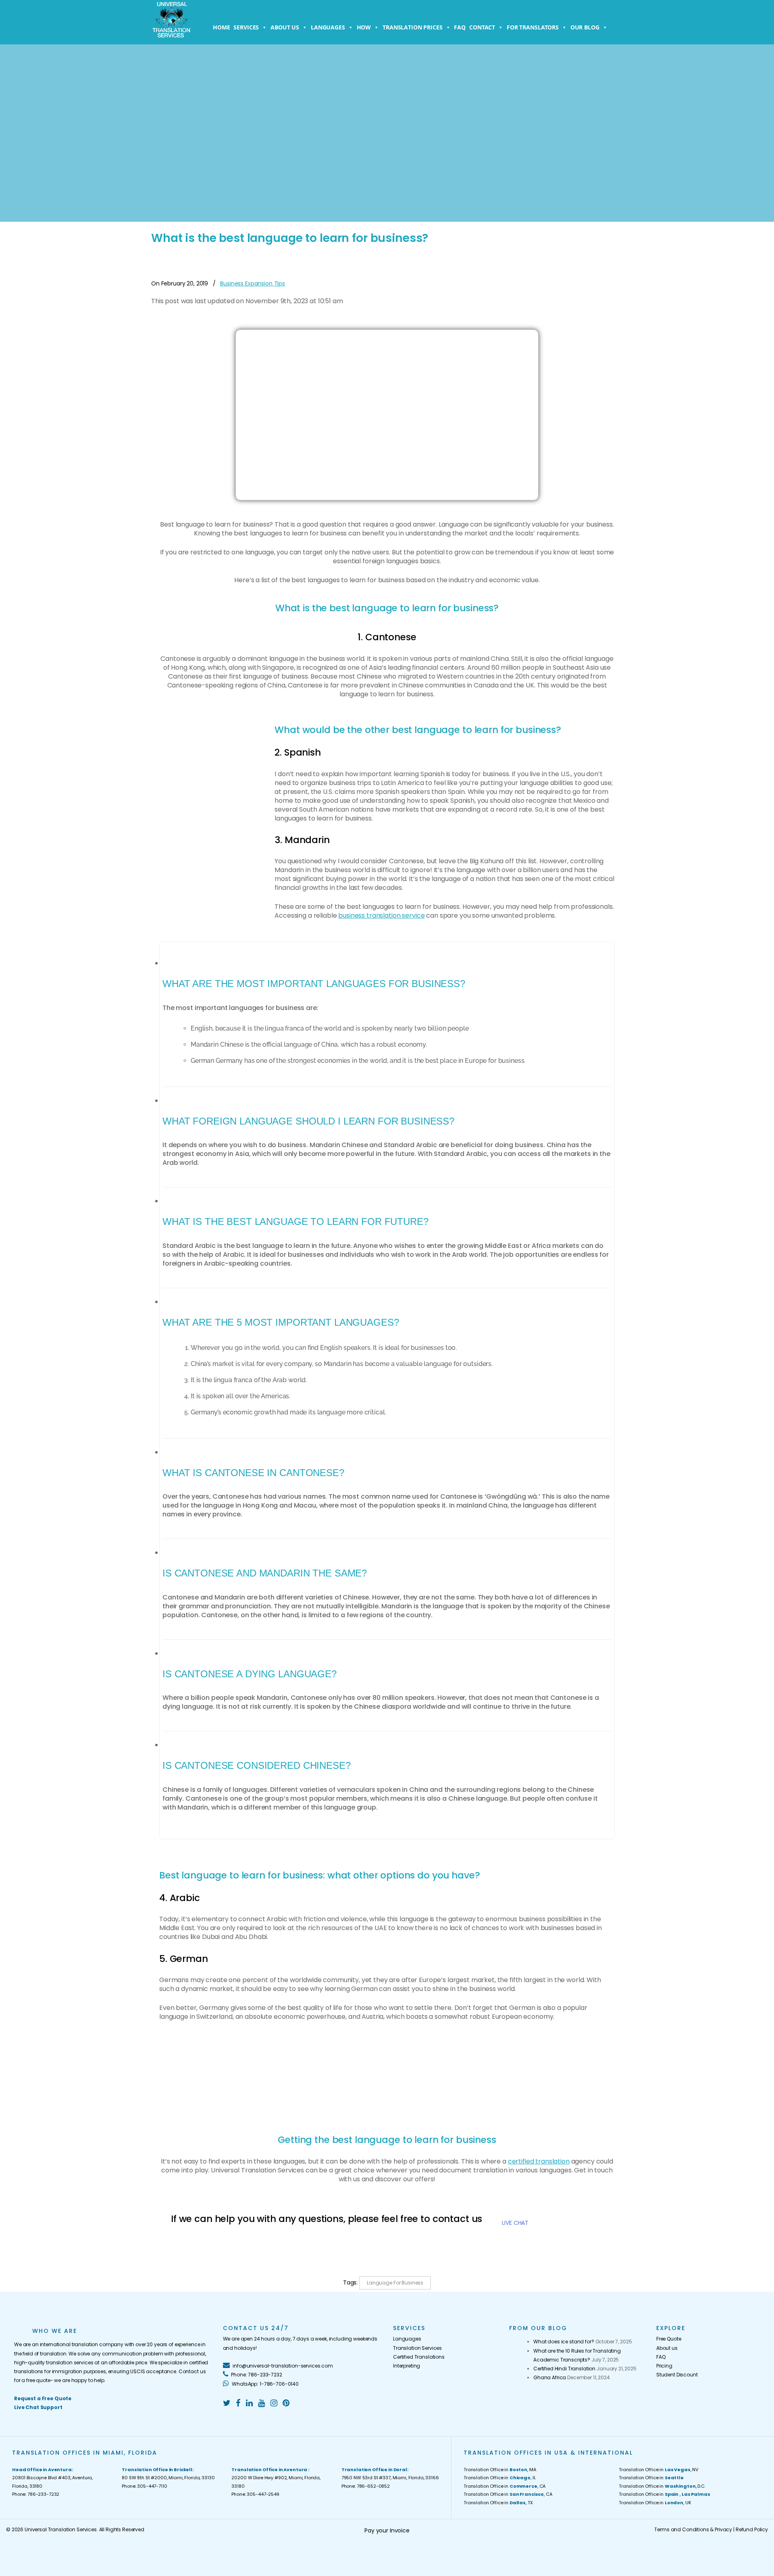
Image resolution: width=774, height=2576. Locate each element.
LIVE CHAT (515, 2223)
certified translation (539, 2161)
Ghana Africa (550, 2377)
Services (246, 27)
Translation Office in (651, 2478)
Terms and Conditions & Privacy (693, 2529)
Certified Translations (419, 2357)
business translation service (381, 915)
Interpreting (407, 2366)
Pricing (664, 2366)
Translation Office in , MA (500, 2470)
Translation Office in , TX (498, 2503)
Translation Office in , (664, 2494)
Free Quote (669, 2339)
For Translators (533, 27)
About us (285, 27)
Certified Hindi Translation (564, 2369)
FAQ (460, 27)
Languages (328, 27)
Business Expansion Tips (253, 283)
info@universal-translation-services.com (282, 2366)
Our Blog (585, 27)
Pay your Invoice (387, 2530)
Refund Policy (752, 2529)
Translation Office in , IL (499, 2478)
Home (221, 27)
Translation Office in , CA (505, 2486)
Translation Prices (412, 27)
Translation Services (417, 2348)
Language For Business (395, 2283)
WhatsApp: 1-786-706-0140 (265, 2384)
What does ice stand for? (564, 2342)
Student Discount (677, 2375)
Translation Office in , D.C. (662, 2486)
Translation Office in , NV (659, 2470)
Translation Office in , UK (655, 2503)
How (364, 27)
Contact (482, 27)
